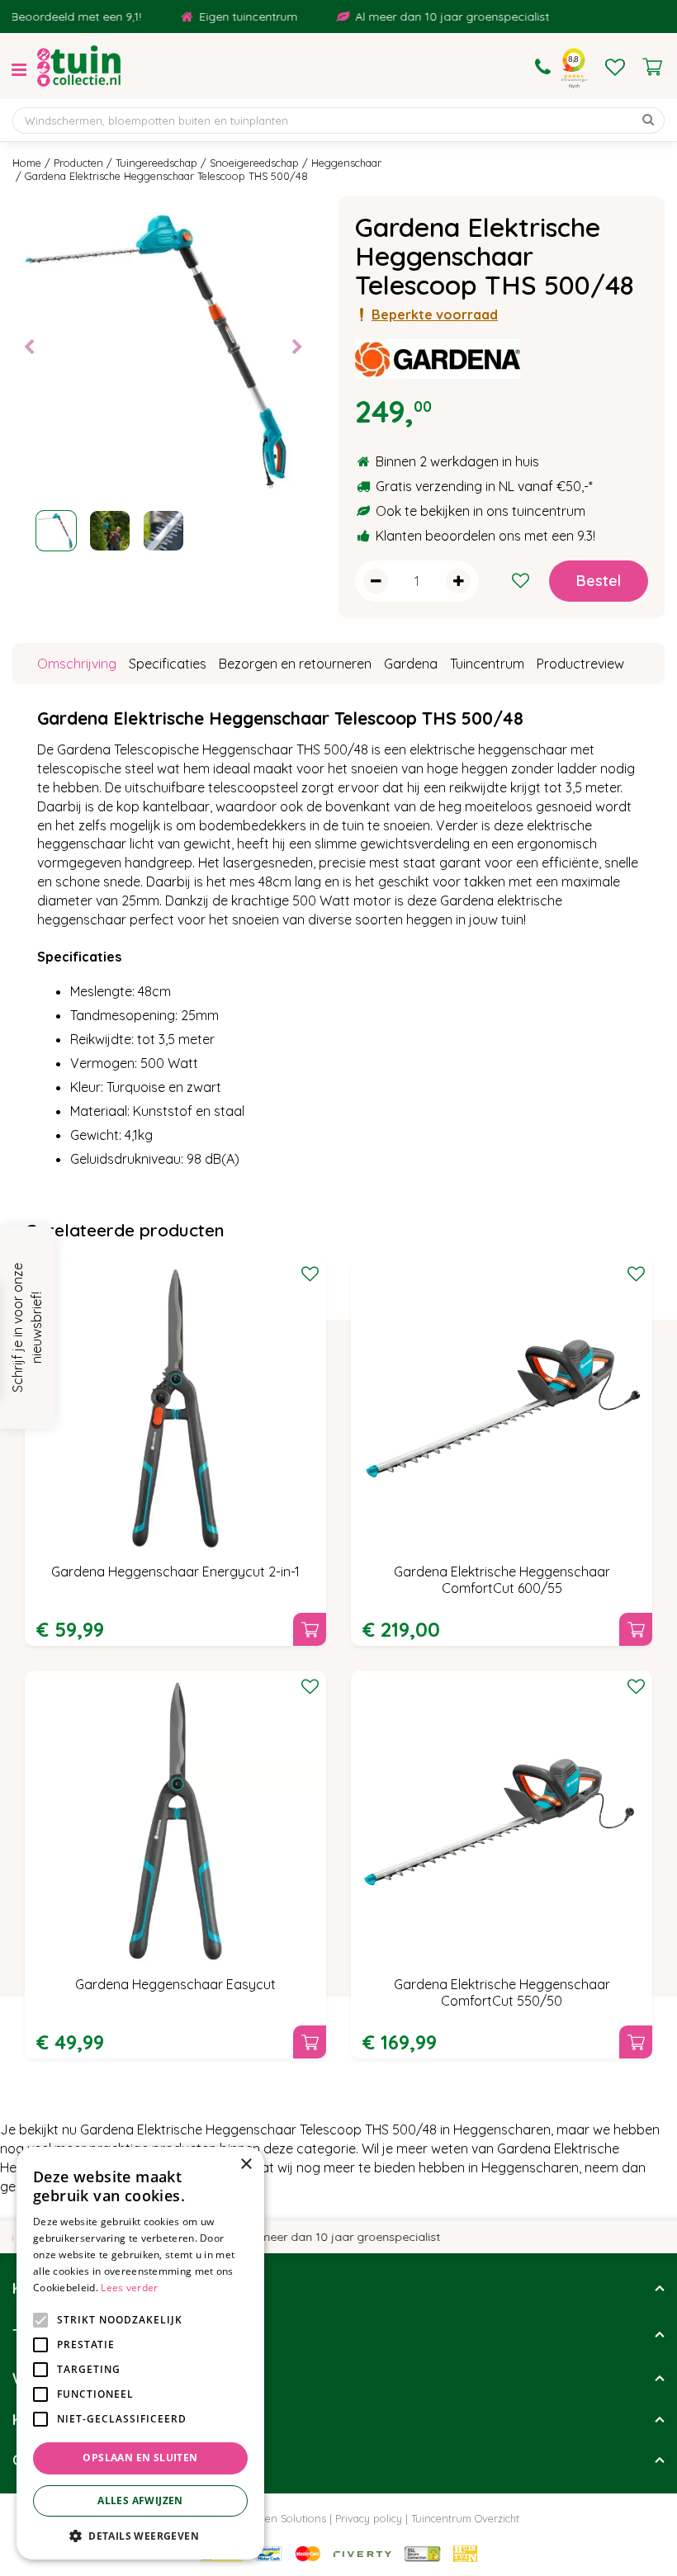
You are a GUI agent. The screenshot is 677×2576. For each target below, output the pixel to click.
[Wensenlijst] (615, 67)
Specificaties (168, 664)
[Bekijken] (652, 67)
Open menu (19, 70)
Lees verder (129, 2288)
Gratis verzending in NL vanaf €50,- (482, 486)
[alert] (140, 2353)
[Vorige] (29, 347)
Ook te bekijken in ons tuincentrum (481, 511)
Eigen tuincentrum (229, 17)
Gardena (411, 664)
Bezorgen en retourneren (295, 664)
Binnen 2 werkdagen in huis (457, 461)
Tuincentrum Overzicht (465, 2518)
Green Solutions (287, 2518)
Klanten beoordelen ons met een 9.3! (485, 536)
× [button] (246, 2165)
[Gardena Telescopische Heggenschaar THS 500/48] (163, 347)
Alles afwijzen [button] (140, 2500)
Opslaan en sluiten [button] (140, 2458)
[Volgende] (297, 347)
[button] (140, 2535)
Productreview (580, 664)
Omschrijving (77, 664)
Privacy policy (369, 2518)
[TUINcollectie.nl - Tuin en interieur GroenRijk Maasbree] (79, 66)
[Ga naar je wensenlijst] (615, 67)
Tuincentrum (487, 664)
